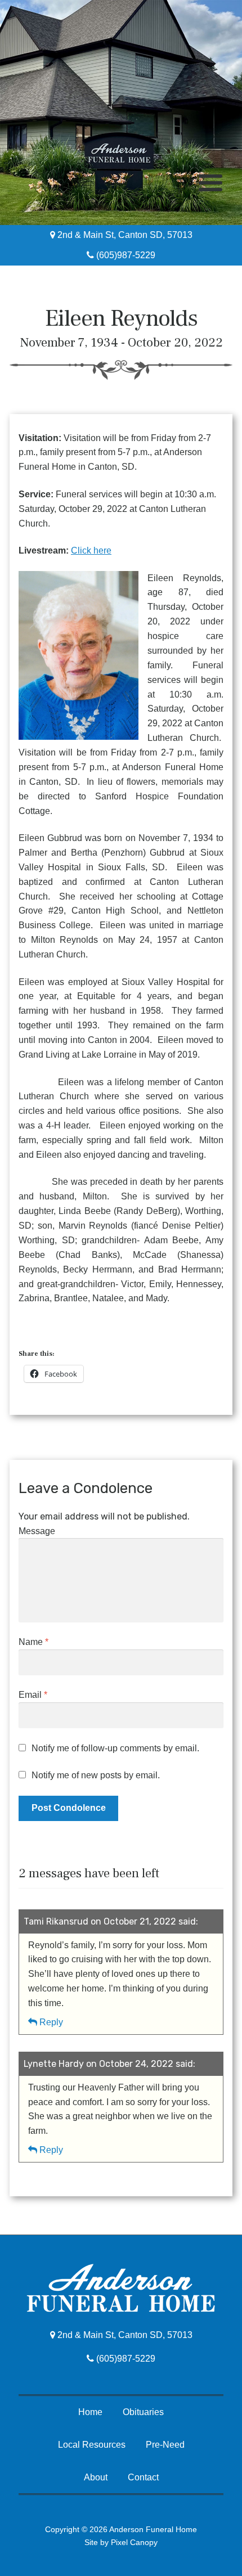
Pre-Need (165, 2445)
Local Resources (92, 2445)
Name (33, 1642)
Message (37, 1531)
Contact (143, 2477)
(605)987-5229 (125, 255)
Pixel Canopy (134, 2542)
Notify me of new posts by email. (96, 1775)
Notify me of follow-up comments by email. (115, 1748)
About (96, 2477)
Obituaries (143, 2412)
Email (33, 1695)
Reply (51, 2022)
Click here (91, 550)
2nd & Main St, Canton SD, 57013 (124, 235)
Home (90, 2412)
